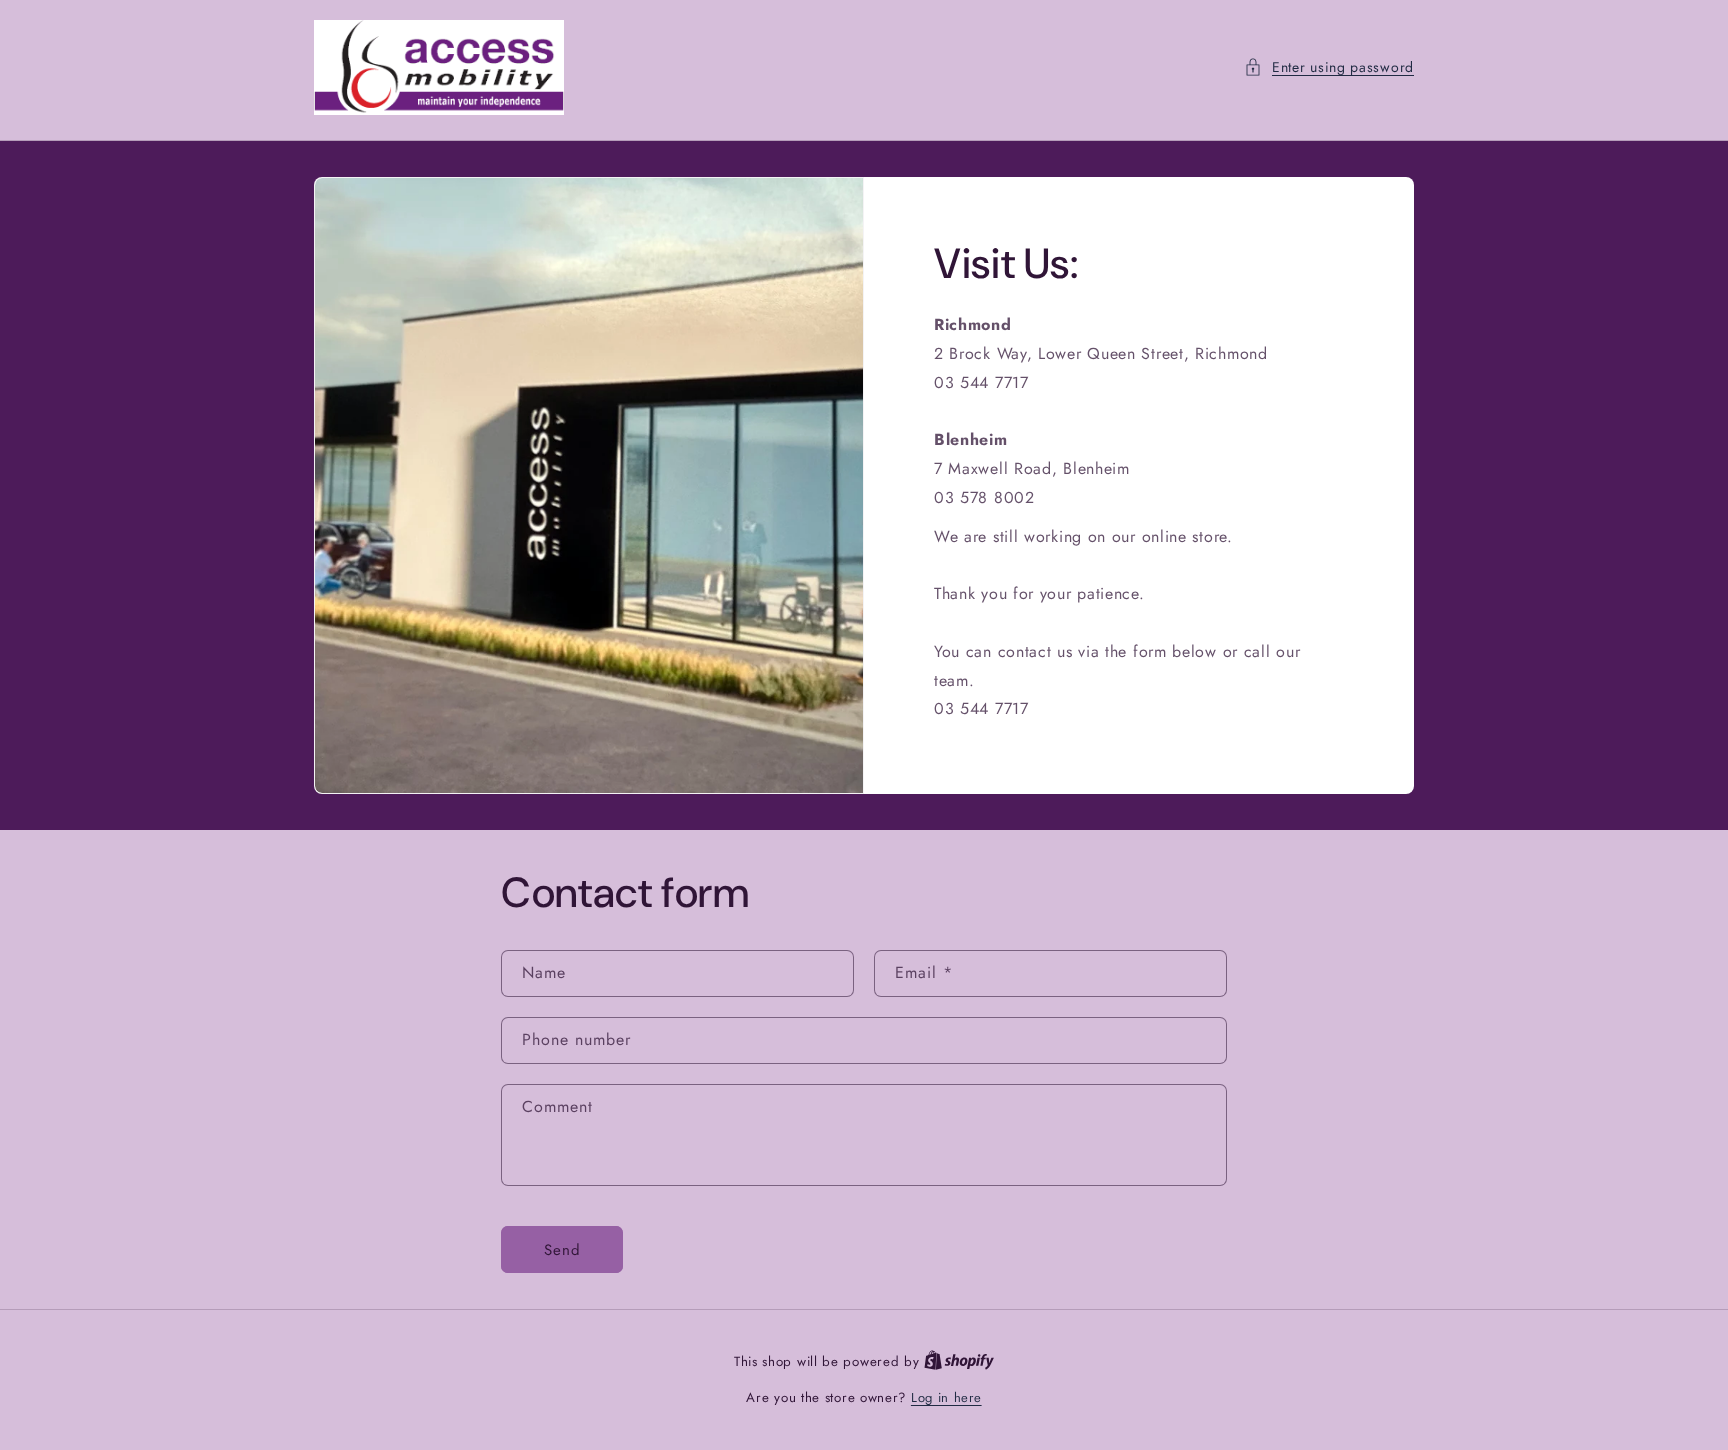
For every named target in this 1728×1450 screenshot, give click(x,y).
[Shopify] (959, 1361)
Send (562, 1250)
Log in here (946, 1397)
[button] (1329, 67)
